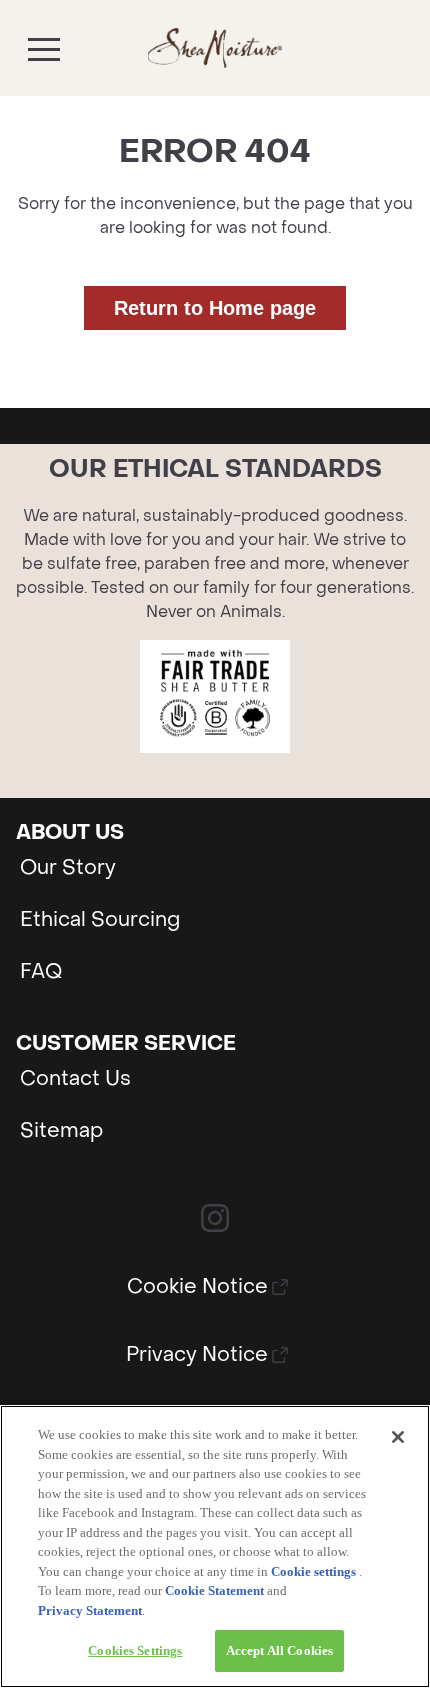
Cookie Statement (214, 1590)
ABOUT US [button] (70, 833)
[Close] (398, 1437)
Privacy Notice (197, 1355)
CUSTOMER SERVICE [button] (126, 1044)
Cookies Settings (135, 1650)
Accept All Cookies (279, 1650)
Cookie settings (313, 1571)
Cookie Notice (197, 1287)
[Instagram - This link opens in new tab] (215, 1218)
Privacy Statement (90, 1610)
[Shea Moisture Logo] (215, 48)
